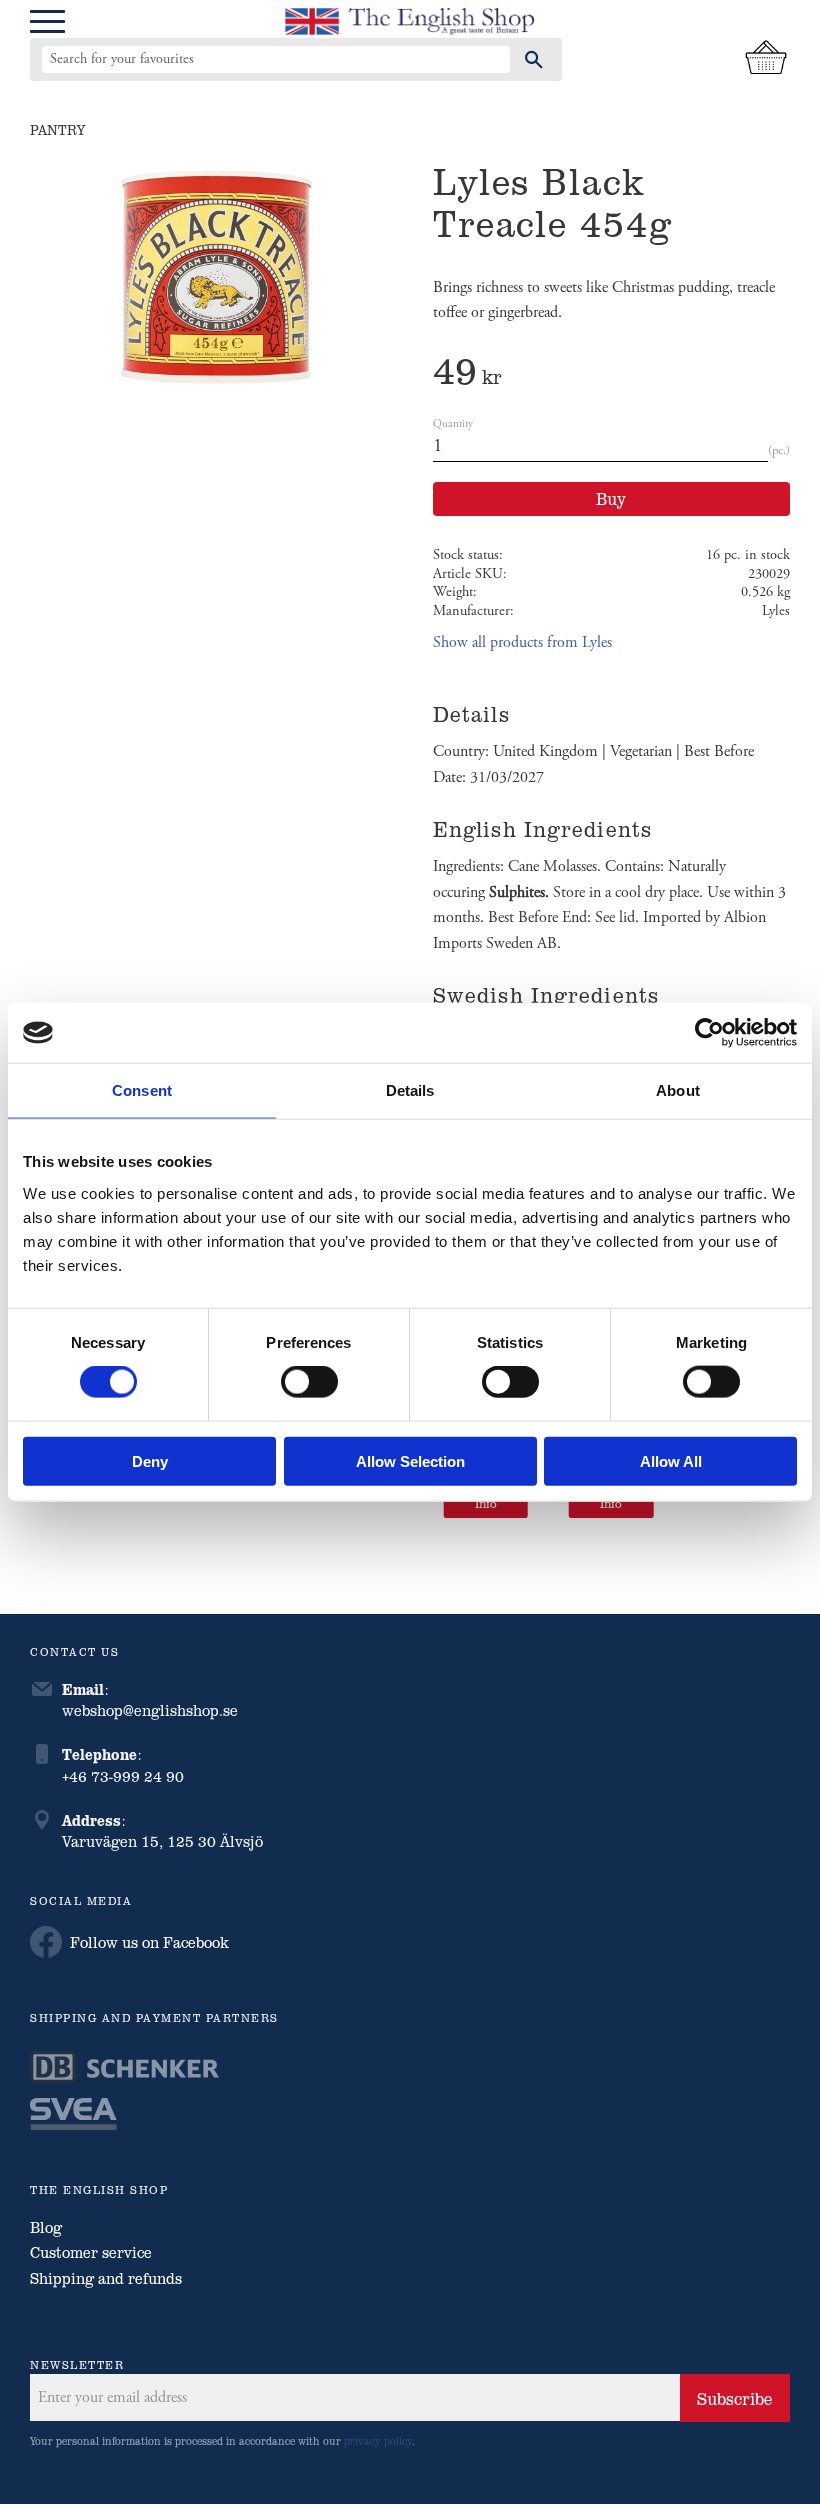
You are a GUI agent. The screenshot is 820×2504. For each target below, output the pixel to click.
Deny (150, 1460)
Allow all (671, 1460)
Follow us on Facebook (149, 1942)
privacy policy (378, 2440)
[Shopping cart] (766, 59)
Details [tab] (410, 1090)
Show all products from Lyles (522, 642)
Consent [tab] (142, 1090)
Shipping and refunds (106, 2278)
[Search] (534, 59)
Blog (46, 2227)
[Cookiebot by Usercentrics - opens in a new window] (709, 1033)
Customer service (91, 2252)
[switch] (309, 1382)
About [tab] (678, 1090)
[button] (47, 22)
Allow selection (410, 1460)
